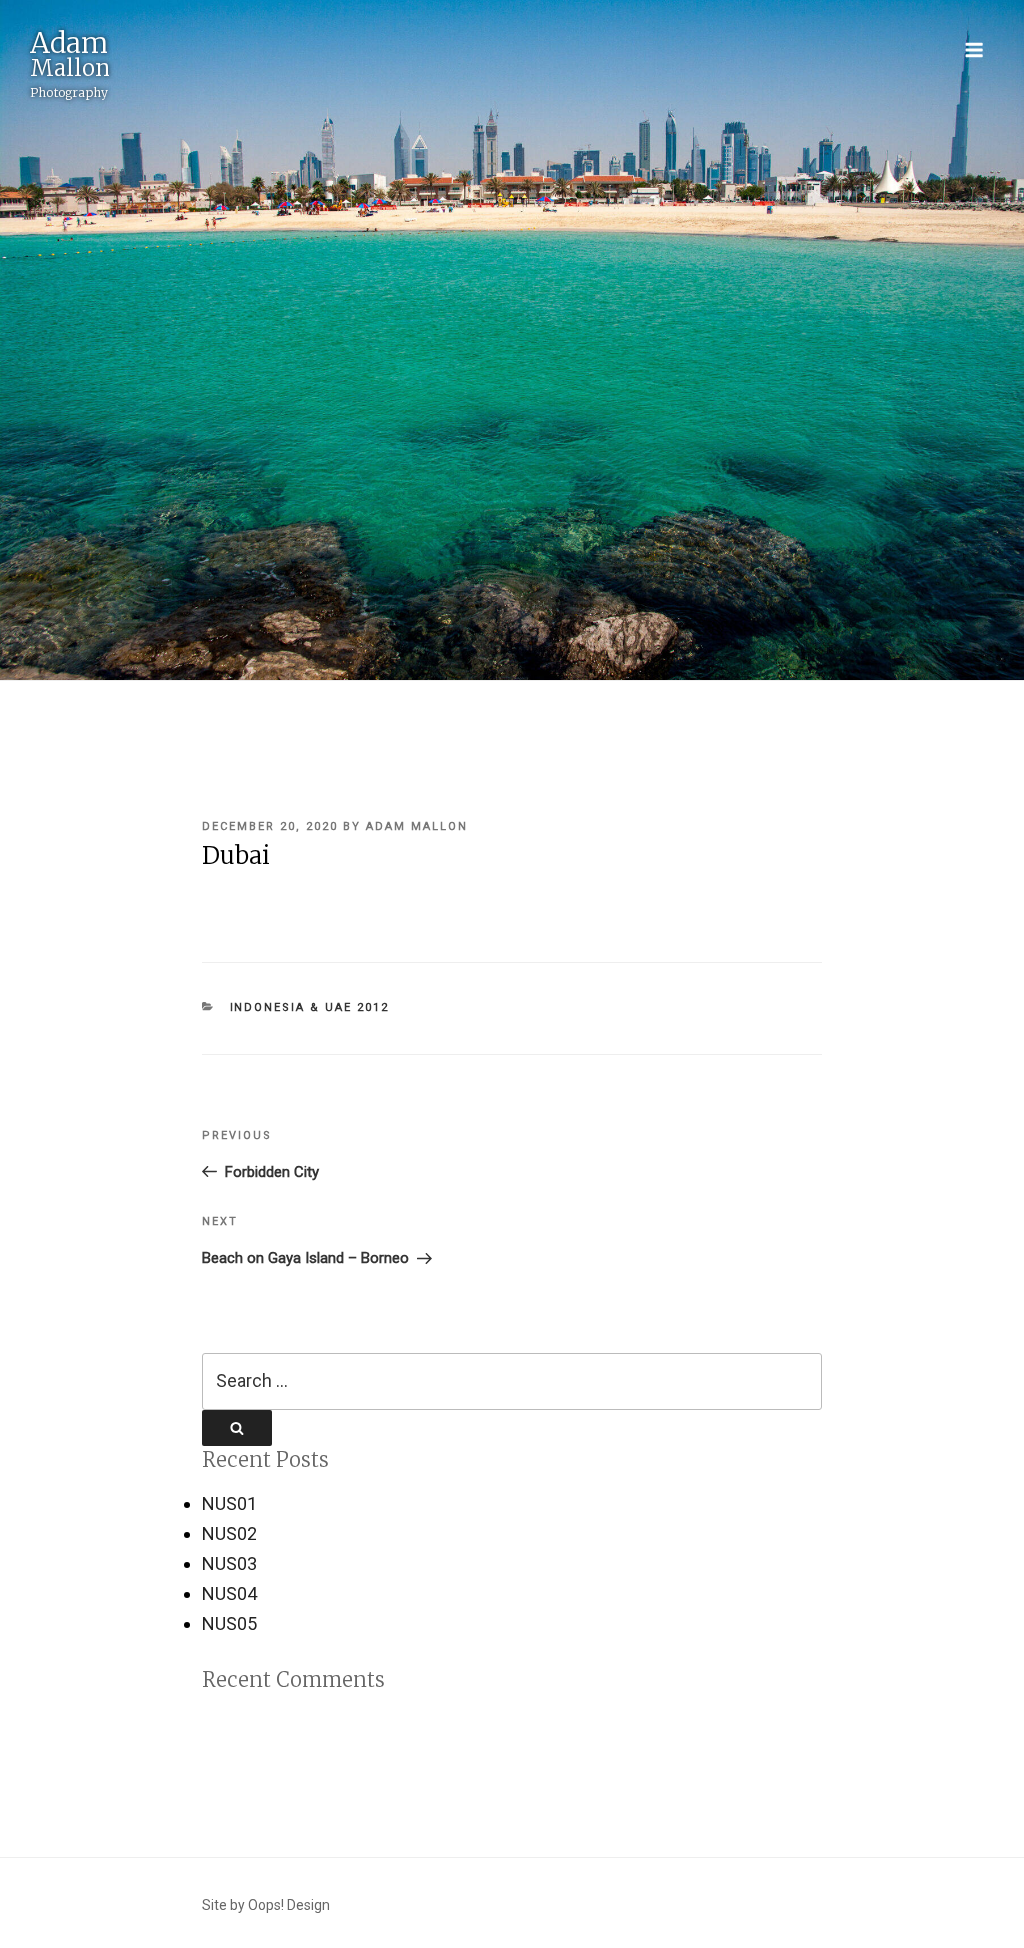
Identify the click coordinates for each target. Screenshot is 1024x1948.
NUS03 (229, 1563)
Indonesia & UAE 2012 (310, 1007)
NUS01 (229, 1503)
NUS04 (229, 1593)
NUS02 (229, 1533)
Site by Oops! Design (266, 1905)
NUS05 (229, 1623)
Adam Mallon (417, 826)
